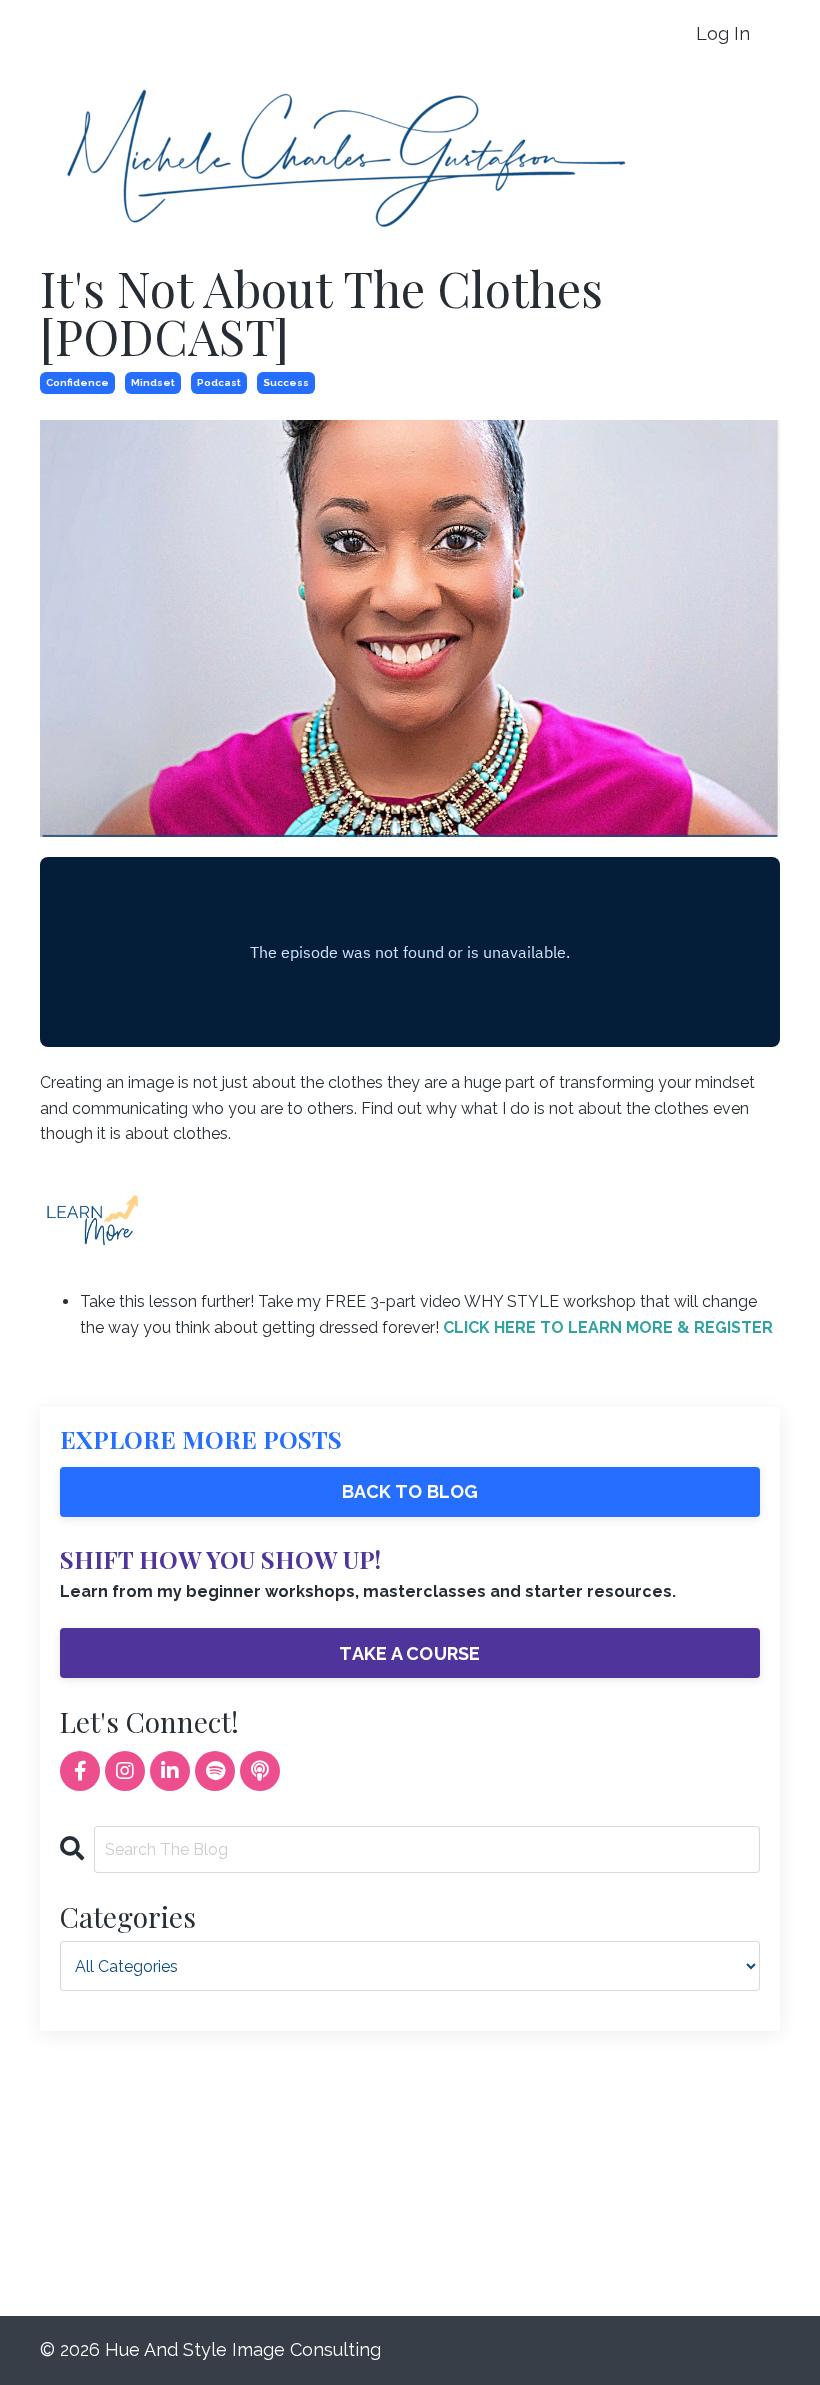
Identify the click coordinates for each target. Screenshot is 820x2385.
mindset (153, 382)
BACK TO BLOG (410, 1491)
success (286, 382)
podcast (219, 382)
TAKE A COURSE (409, 1653)
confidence (77, 382)
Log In (723, 33)
